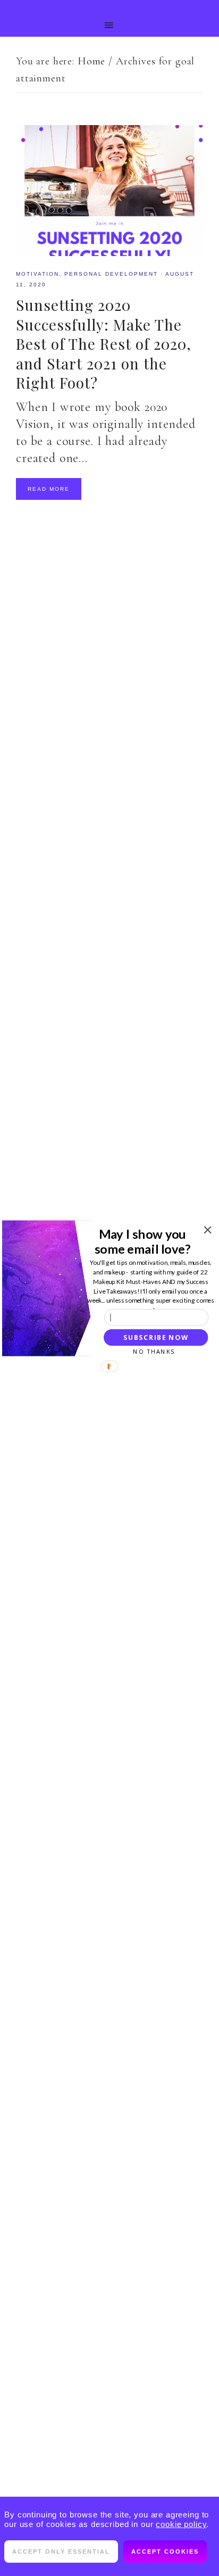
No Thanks (154, 1351)
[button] (143, 1241)
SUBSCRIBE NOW (156, 1337)
